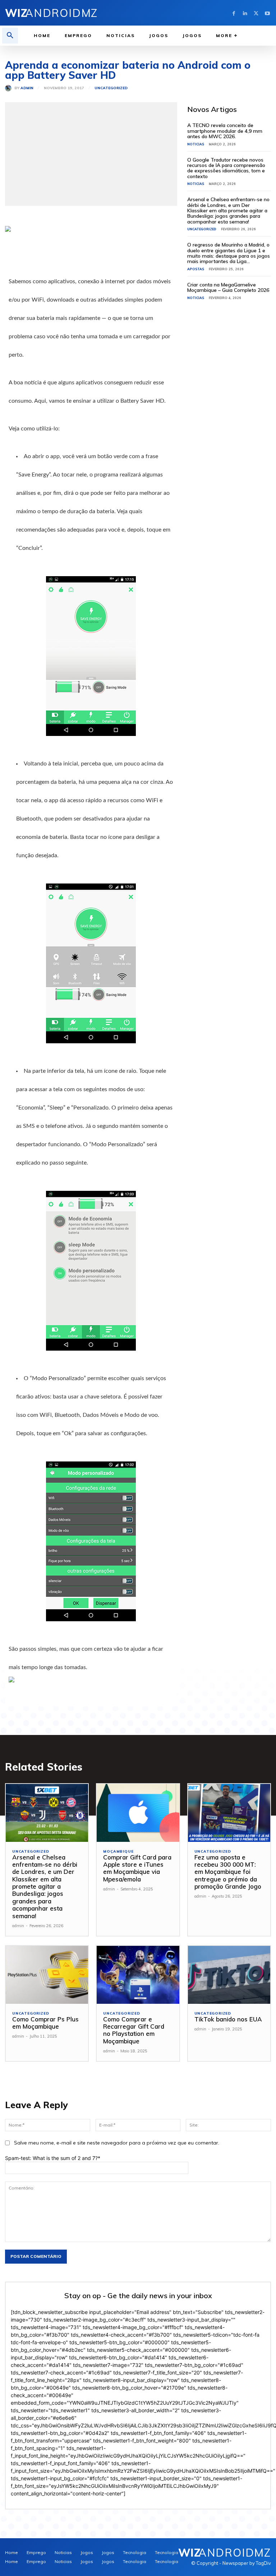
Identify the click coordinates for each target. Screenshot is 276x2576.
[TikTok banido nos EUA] (229, 1975)
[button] (10, 36)
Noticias (196, 144)
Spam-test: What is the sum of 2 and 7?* (53, 2158)
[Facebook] (234, 13)
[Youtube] (267, 13)
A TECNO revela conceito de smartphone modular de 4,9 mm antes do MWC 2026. (225, 131)
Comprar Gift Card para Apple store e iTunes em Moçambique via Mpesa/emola (137, 1868)
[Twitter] (256, 13)
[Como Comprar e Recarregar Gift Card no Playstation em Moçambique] (138, 1975)
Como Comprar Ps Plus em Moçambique (45, 2023)
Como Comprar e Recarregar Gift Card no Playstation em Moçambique (134, 2030)
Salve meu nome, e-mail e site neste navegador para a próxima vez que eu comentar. (117, 2143)
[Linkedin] (245, 13)
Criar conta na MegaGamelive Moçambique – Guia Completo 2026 (228, 287)
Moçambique (118, 1852)
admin (27, 88)
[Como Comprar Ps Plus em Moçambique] (47, 1975)
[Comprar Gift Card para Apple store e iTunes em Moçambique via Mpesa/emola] (138, 1813)
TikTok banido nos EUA (228, 2019)
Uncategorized (111, 88)
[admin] (10, 88)
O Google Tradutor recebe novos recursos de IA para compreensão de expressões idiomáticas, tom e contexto (226, 168)
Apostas (196, 269)
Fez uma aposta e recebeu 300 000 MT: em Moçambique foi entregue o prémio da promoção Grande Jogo (228, 1872)
